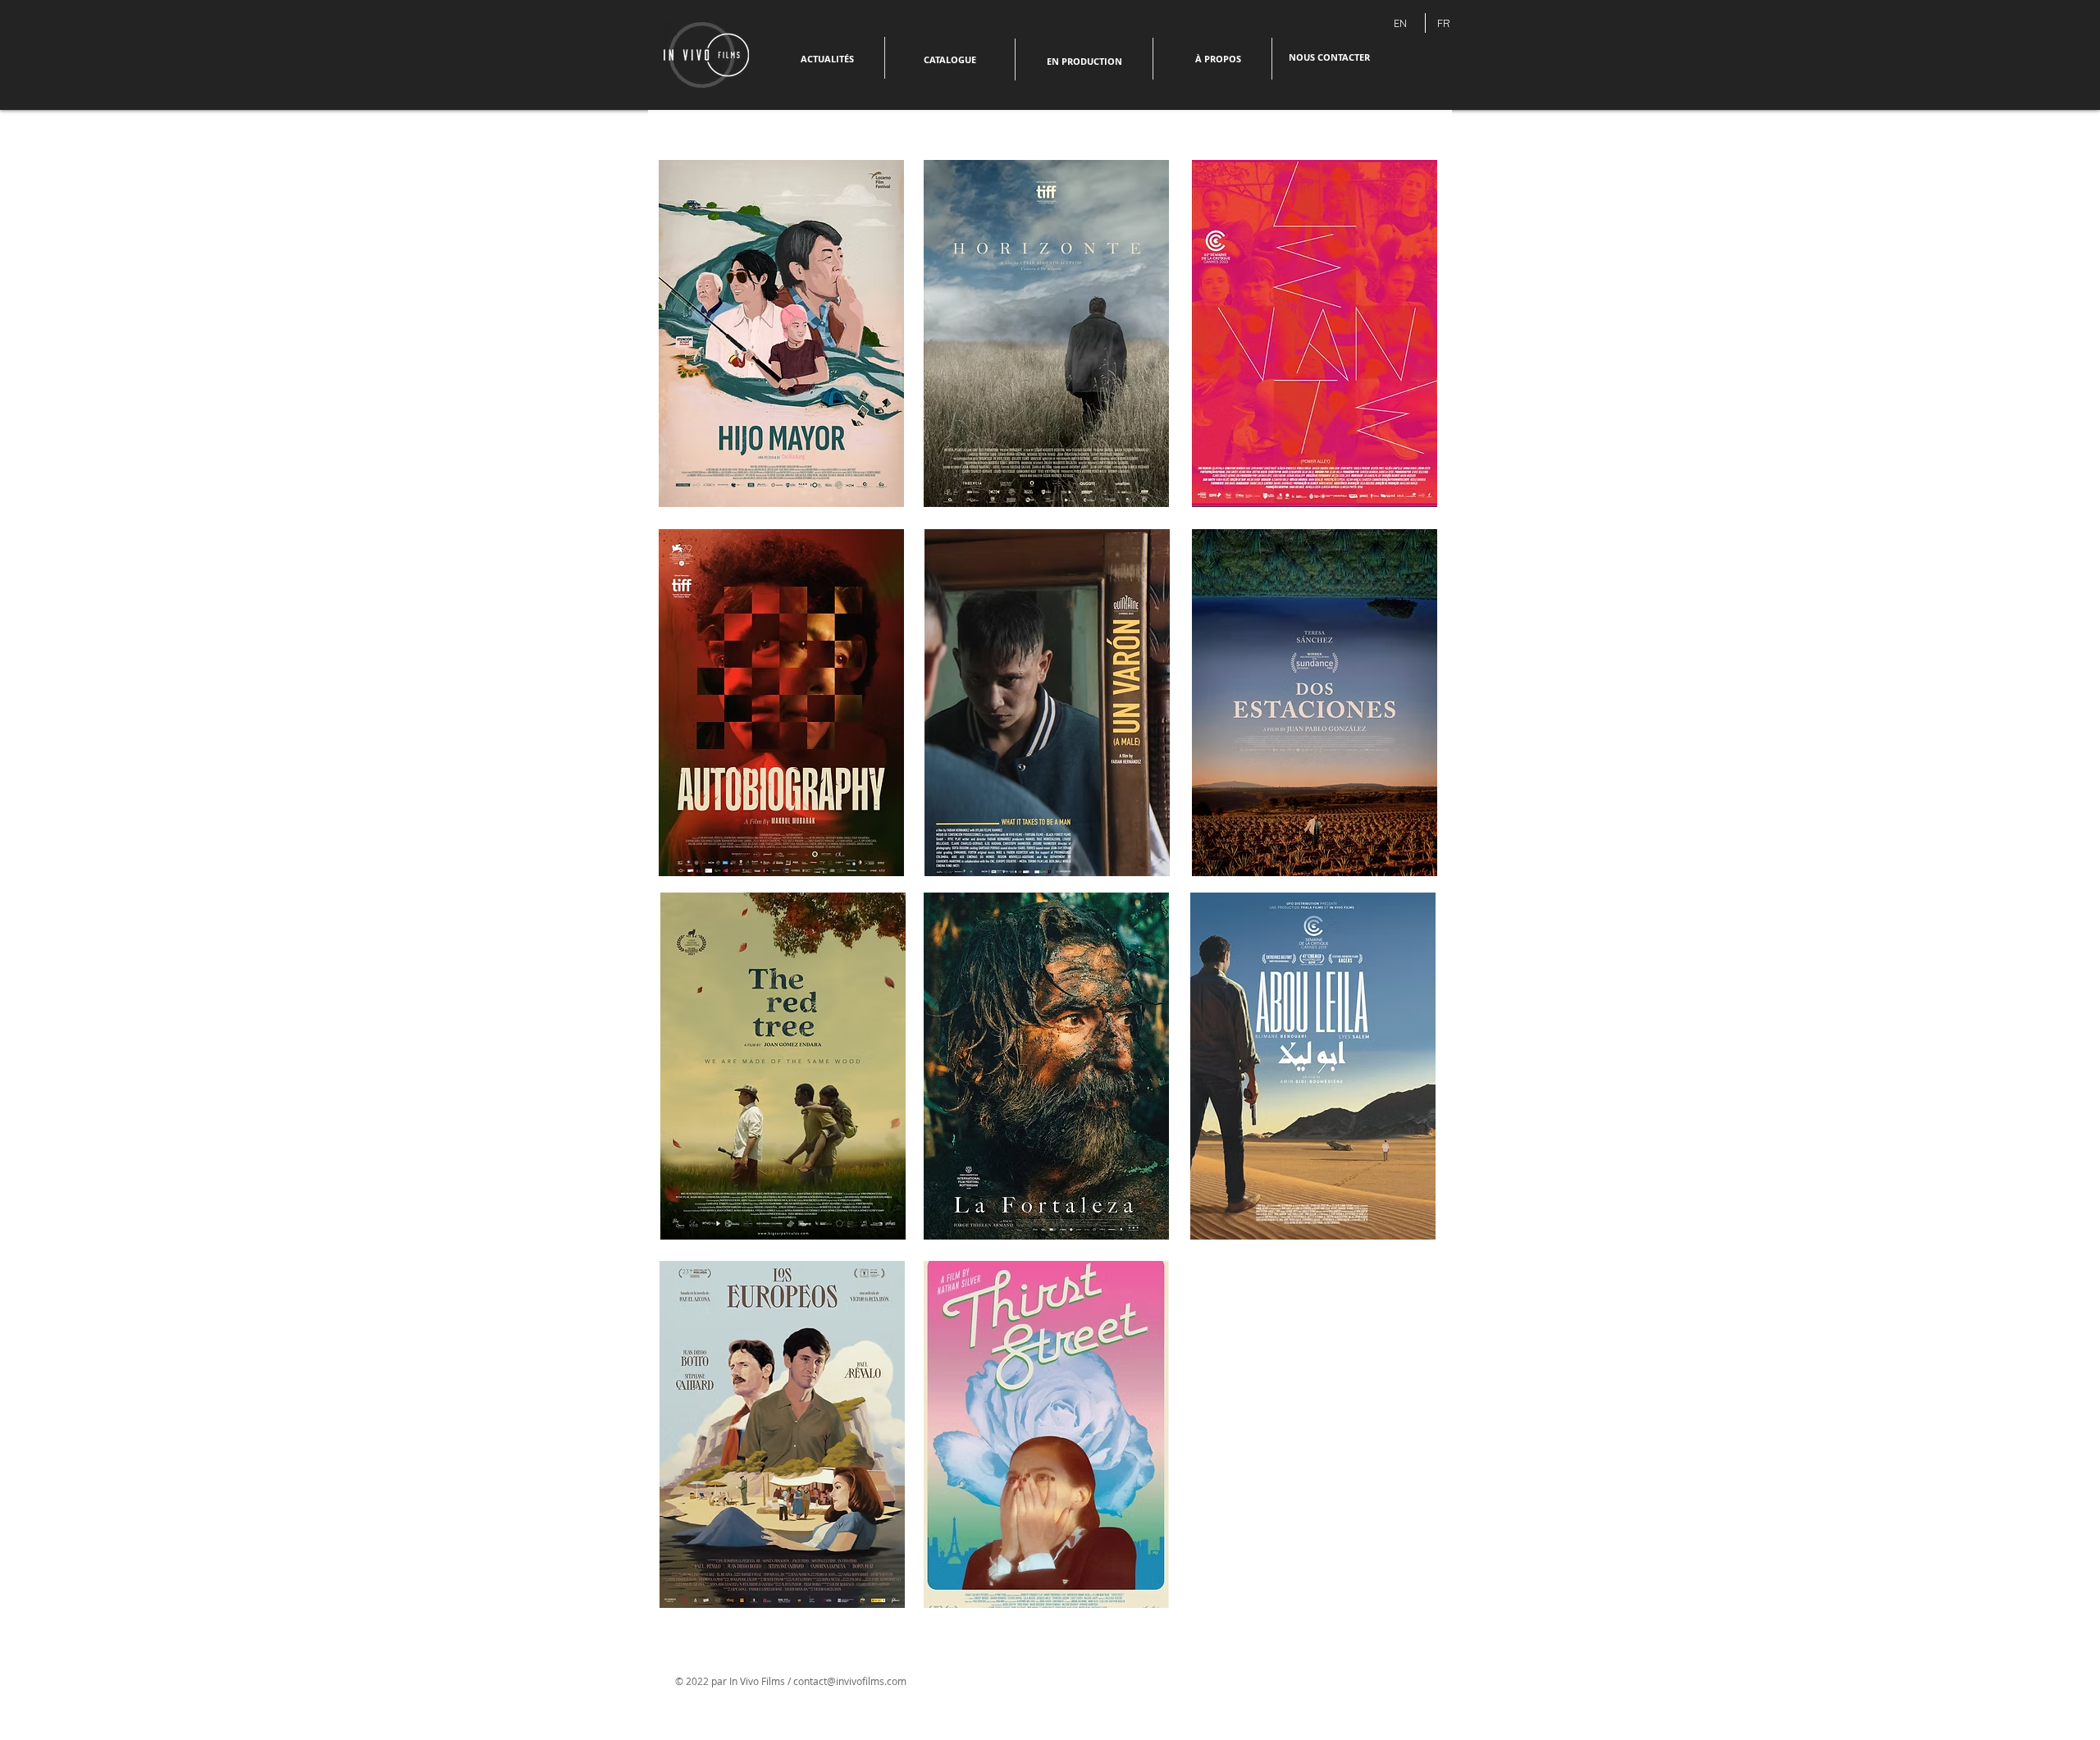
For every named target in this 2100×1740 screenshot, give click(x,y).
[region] (1047, 713)
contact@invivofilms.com (850, 1681)
